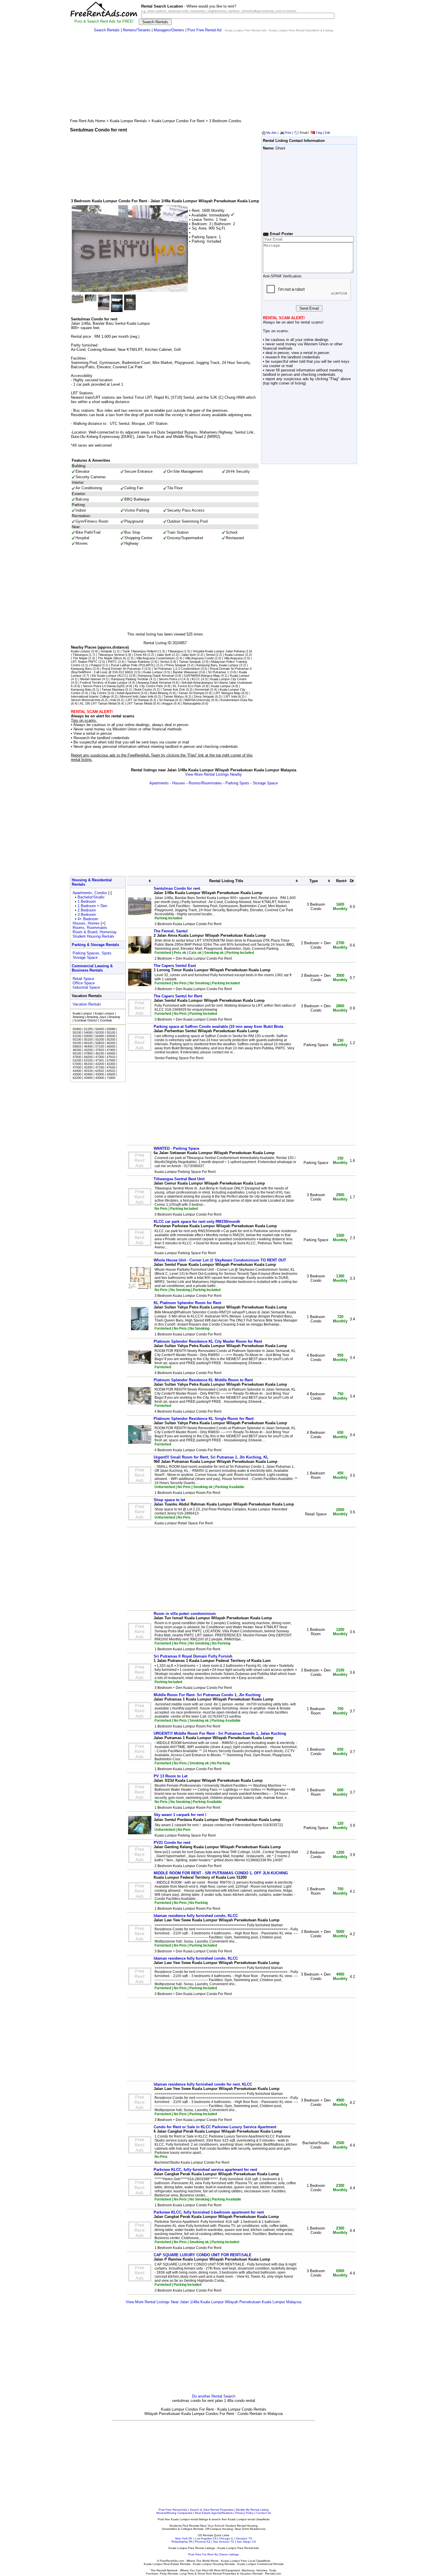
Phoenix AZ (203, 2542)
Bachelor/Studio (91, 897)
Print (288, 133)
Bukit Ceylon (143, 689)
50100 (77, 1032)
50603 (100, 1043)
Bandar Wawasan (185, 672)
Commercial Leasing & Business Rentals (92, 968)
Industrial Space (86, 987)
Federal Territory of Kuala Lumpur (104, 683)
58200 (88, 1057)
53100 (77, 1036)
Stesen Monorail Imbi (86, 700)
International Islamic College (90, 696)
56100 (77, 1053)
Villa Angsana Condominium (156, 658)
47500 (77, 1067)
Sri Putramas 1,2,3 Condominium (177, 669)
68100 (88, 1043)
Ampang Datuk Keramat (154, 683)
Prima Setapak (176, 665)
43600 (111, 1074)
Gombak (106, 1020)
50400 (77, 1029)
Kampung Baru (81, 669)
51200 (88, 1029)
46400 (88, 1046)
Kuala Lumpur (81, 651)
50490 (100, 1036)
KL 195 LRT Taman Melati (98, 703)
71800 (111, 1078)
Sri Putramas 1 (218, 672)
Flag (319, 133)
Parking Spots (237, 783)
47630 (111, 1067)
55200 (100, 1039)
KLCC (196, 679)
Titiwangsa (175, 651)
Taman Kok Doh (174, 689)
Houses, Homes (86, 923)
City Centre (99, 693)
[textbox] (238, 16)
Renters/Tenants (137, 30)
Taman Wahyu (174, 696)
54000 (88, 1032)
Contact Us (264, 2513)
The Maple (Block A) (112, 658)
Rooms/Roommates (205, 783)
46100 (100, 1053)
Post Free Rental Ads (173, 2510)
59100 (77, 1043)
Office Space (84, 983)
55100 (111, 1032)
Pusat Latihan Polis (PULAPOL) (133, 665)
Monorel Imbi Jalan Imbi (137, 696)
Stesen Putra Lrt (170, 679)
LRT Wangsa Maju (227, 693)
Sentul (210, 655)
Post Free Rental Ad (204, 30)
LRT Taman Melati (139, 703)
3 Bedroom (87, 915)
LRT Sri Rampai (138, 700)
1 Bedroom (87, 901)
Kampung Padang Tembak (130, 679)
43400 (77, 1071)
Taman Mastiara (113, 689)
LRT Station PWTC (84, 662)
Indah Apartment (128, 693)
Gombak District (86, 1020)
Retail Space (83, 979)
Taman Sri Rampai (191, 693)
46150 (88, 1064)
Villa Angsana (233, 658)
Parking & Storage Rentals (95, 945)
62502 (100, 1071)
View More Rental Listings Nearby (214, 774)
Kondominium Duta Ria (236, 700)
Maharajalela (192, 703)
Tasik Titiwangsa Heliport (140, 651)
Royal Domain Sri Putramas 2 (123, 669)
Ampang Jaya (96, 1017)
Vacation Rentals (87, 1004)
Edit (327, 133)
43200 (88, 1050)
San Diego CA (246, 2542)
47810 (111, 1057)
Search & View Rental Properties (212, 2510)
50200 (100, 1032)
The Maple (80, 658)
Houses (179, 783)
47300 (100, 1057)
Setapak (106, 651)
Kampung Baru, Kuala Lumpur (217, 665)
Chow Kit (140, 655)
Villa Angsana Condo (199, 658)
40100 (88, 1071)
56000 (111, 1046)
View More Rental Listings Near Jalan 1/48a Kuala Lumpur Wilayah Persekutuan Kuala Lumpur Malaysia (214, 2302)
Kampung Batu (81, 689)
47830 (77, 1057)
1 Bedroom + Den (92, 906)
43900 (88, 1078)
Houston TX (244, 2538)
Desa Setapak (204, 696)
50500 (111, 1036)
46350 (111, 1043)
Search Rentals (107, 30)
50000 (88, 1036)
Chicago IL (226, 2538)
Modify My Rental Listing (252, 2510)
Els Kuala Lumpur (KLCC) (110, 676)
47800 (88, 1053)
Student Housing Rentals (94, 936)
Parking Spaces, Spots (92, 953)
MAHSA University (197, 700)
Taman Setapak (190, 662)
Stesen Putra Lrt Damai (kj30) (104, 686)
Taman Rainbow (139, 662)
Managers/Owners (169, 30)
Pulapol (96, 665)
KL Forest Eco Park (187, 686)
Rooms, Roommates (90, 928)
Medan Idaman (91, 679)
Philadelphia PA (182, 2542)
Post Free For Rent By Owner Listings (214, 2554)
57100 (100, 1046)
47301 (100, 1060)
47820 (100, 1050)
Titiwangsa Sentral (111, 655)
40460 (88, 1074)
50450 (100, 1029)
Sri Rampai (167, 700)
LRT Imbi (231, 696)
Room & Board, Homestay (95, 932)
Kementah (202, 689)
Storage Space (265, 783)
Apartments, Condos (90, 893)
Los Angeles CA (206, 2538)
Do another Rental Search (214, 2396)
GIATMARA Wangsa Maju (202, 676)
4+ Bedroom (88, 919)
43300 (111, 1064)
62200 (77, 1078)
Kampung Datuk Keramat (156, 676)
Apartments (159, 783)
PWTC (112, 662)
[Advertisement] (214, 77)
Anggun (167, 703)
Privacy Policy (244, 2513)
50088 (111, 1029)
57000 (111, 1060)
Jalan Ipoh (164, 655)
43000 (111, 1053)
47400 (111, 1050)
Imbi (113, 700)
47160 (100, 1067)
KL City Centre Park (149, 686)
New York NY (184, 2538)
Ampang (78, 1017)
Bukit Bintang (159, 693)
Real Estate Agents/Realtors (214, 2513)
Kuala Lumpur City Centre (228, 679)
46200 (77, 1050)
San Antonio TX (224, 2542)
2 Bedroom (87, 910)
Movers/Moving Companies (174, 2513)
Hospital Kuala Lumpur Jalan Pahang (219, 651)
